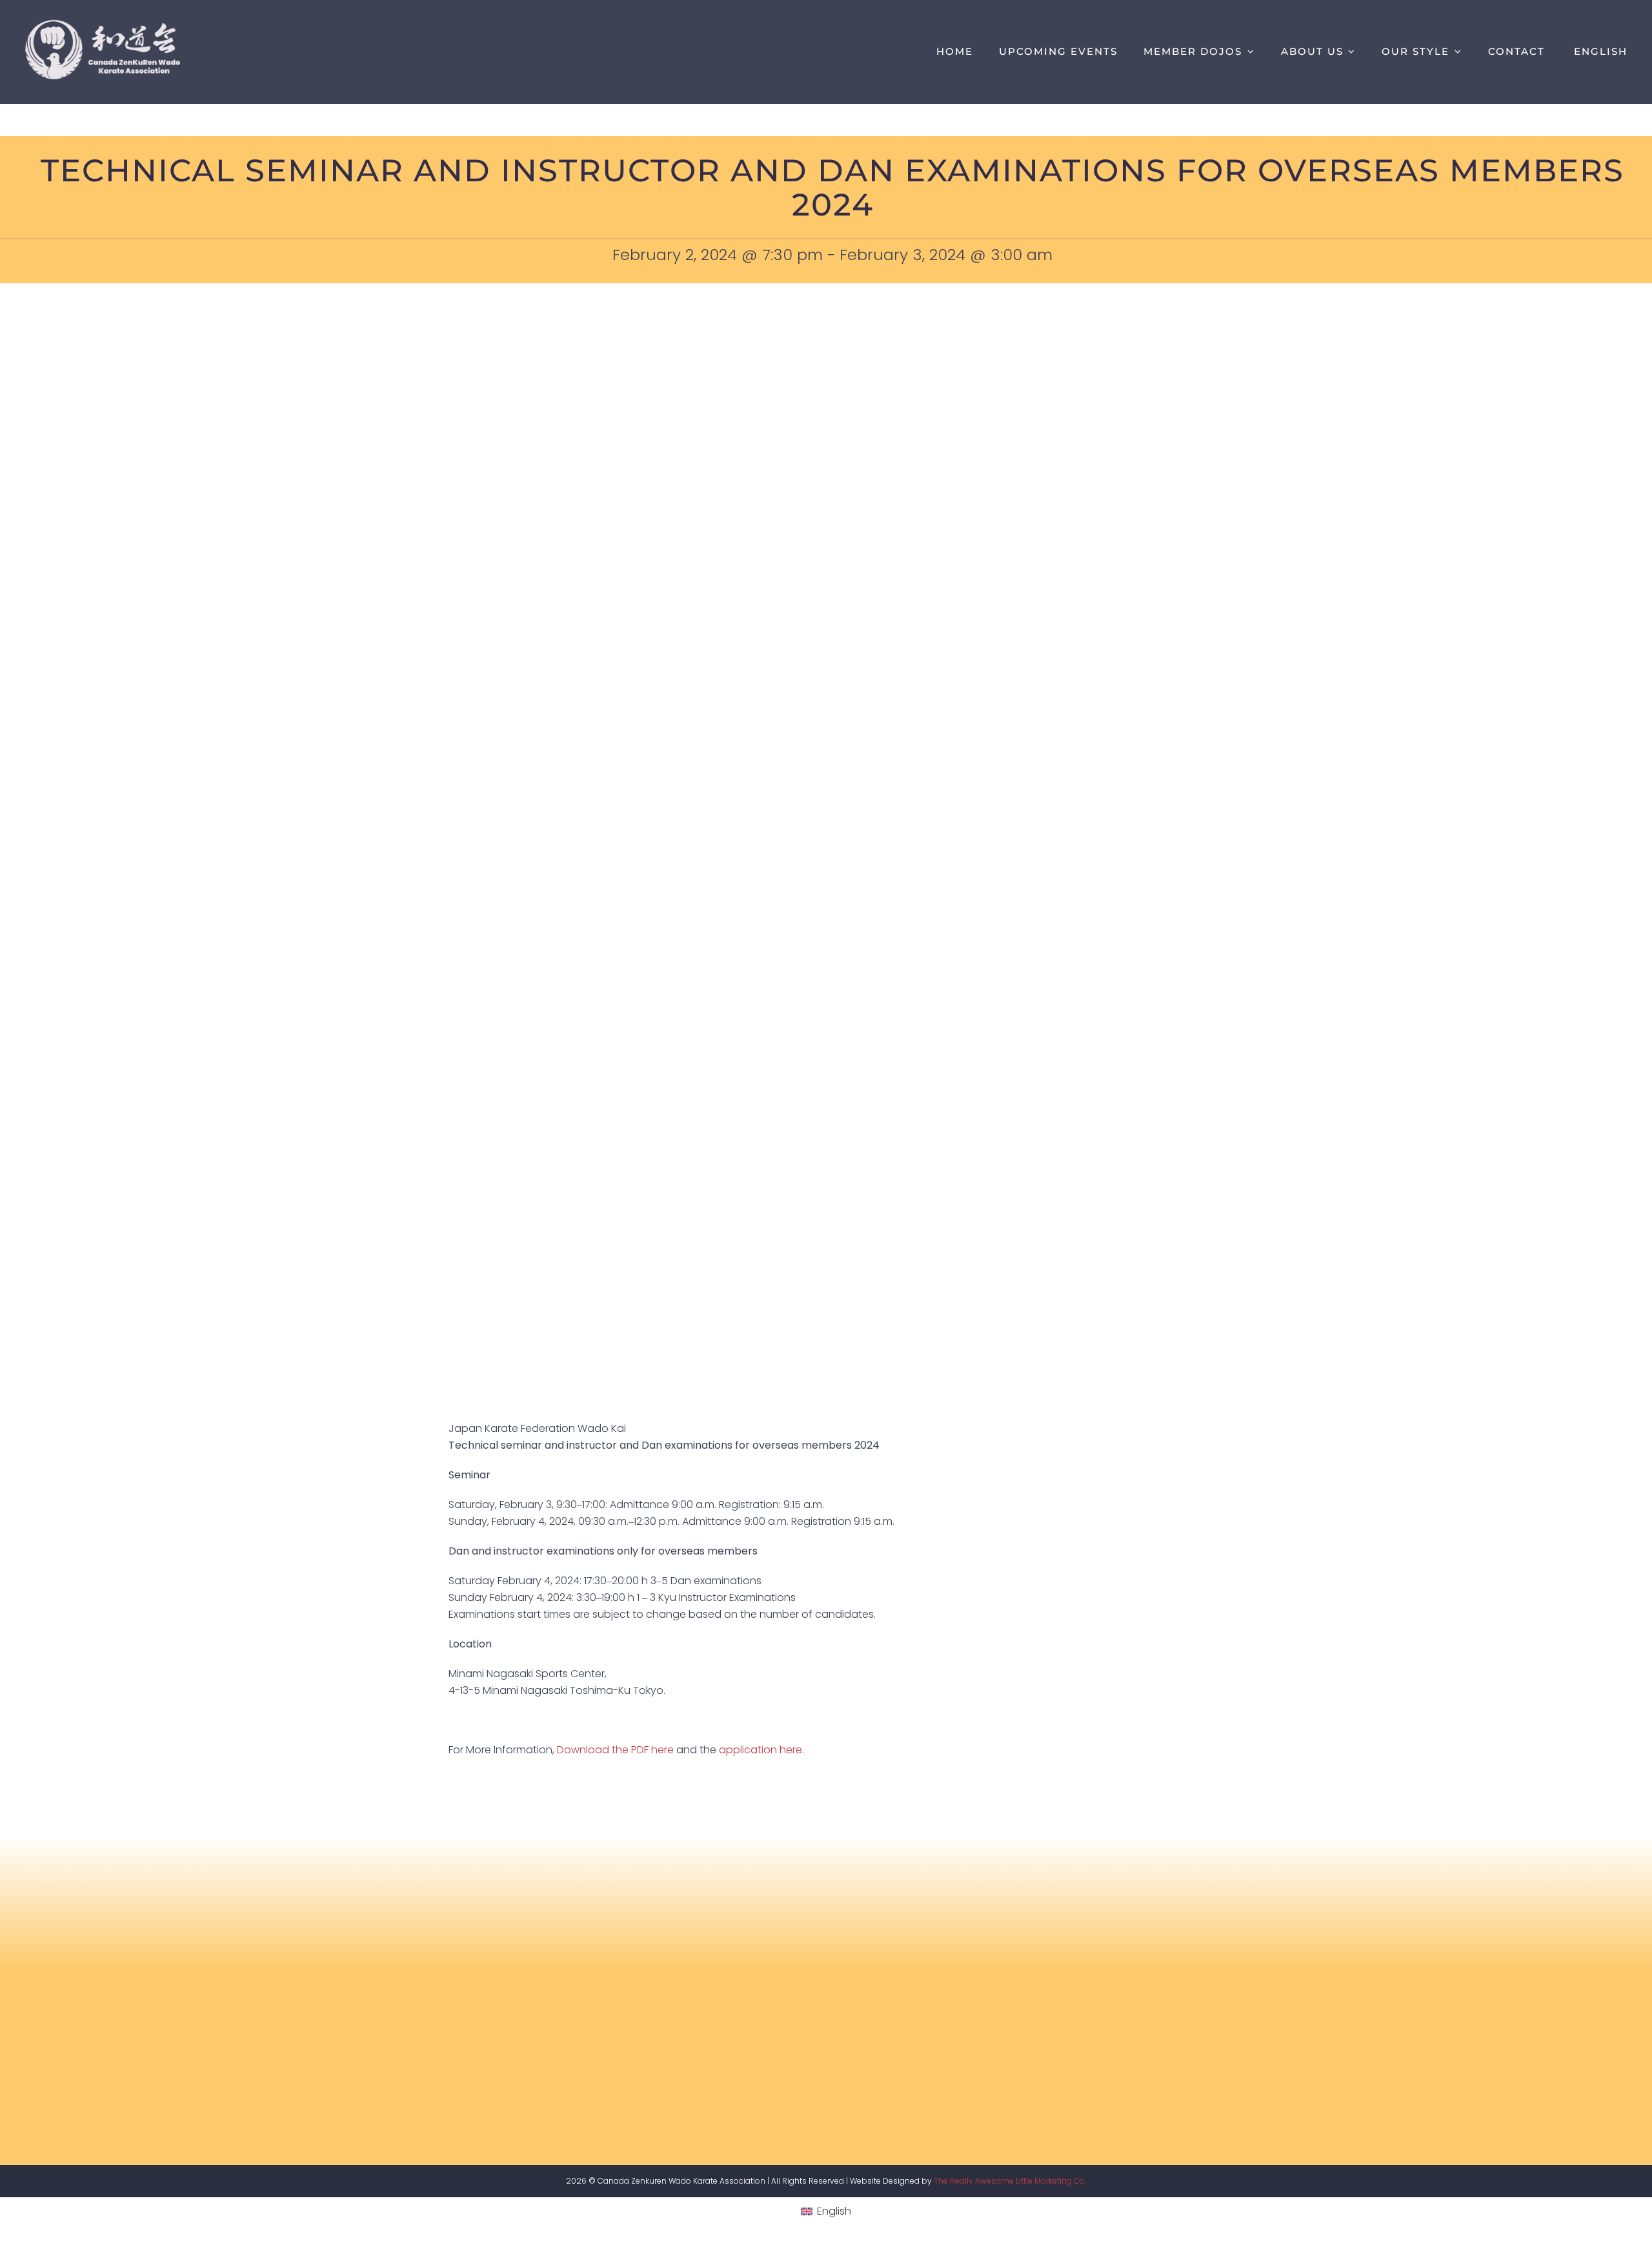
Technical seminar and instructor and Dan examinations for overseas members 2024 (832, 187)
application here (761, 1750)
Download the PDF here (615, 1750)
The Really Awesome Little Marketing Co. (1010, 2181)
